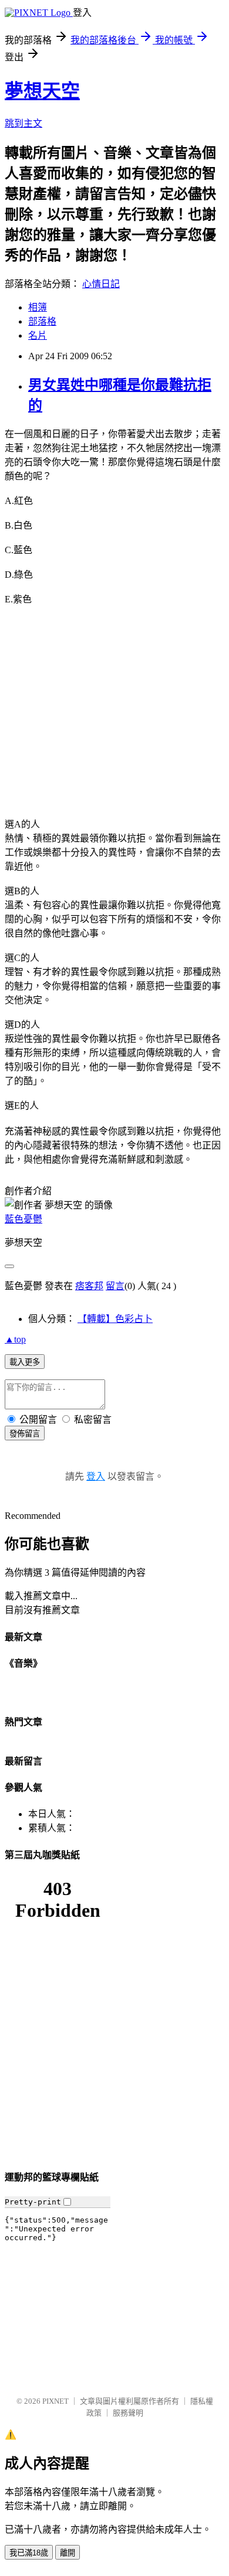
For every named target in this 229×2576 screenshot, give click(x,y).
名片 (38, 335)
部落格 (42, 321)
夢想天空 (42, 91)
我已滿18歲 (29, 2553)
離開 (68, 2553)
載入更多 (25, 1362)
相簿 (38, 307)
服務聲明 (128, 2413)
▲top (15, 1339)
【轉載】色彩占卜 (115, 1319)
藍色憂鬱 (23, 1219)
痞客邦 (89, 1286)
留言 (115, 1286)
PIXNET (55, 2401)
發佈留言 (25, 1434)
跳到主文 (23, 123)
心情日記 (101, 284)
